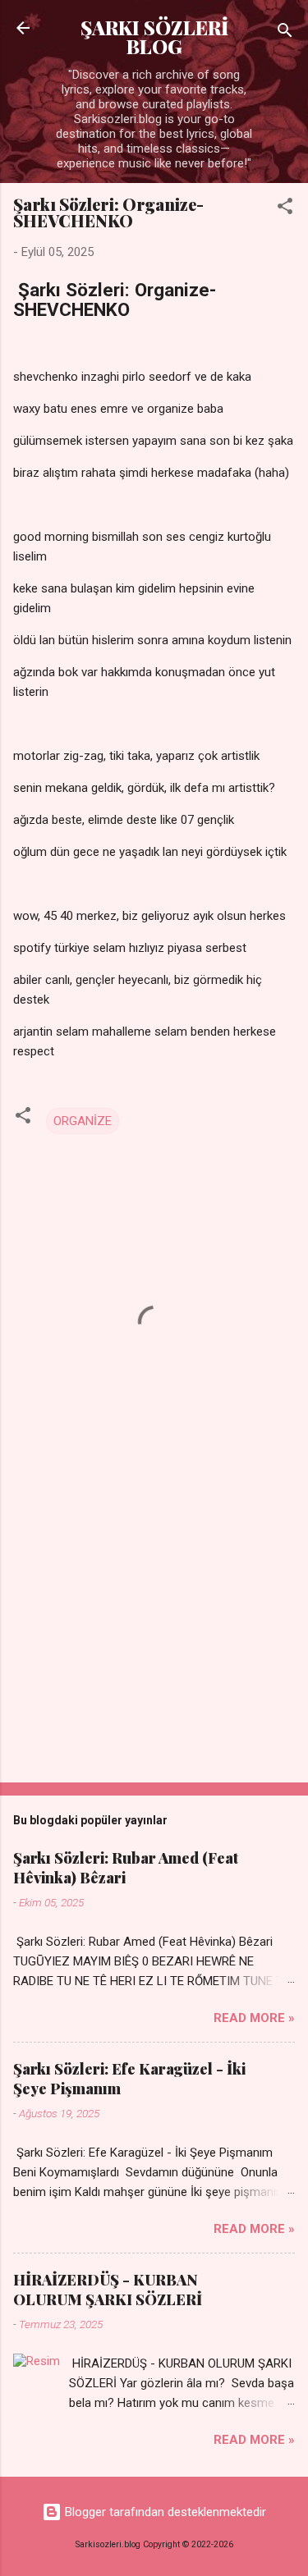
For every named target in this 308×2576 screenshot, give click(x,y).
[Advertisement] (154, 1641)
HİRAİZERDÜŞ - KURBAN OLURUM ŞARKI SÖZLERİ (108, 2290)
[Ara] (285, 33)
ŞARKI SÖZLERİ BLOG (154, 37)
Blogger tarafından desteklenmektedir (164, 2512)
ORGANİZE (83, 1121)
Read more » (254, 2018)
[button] (285, 209)
